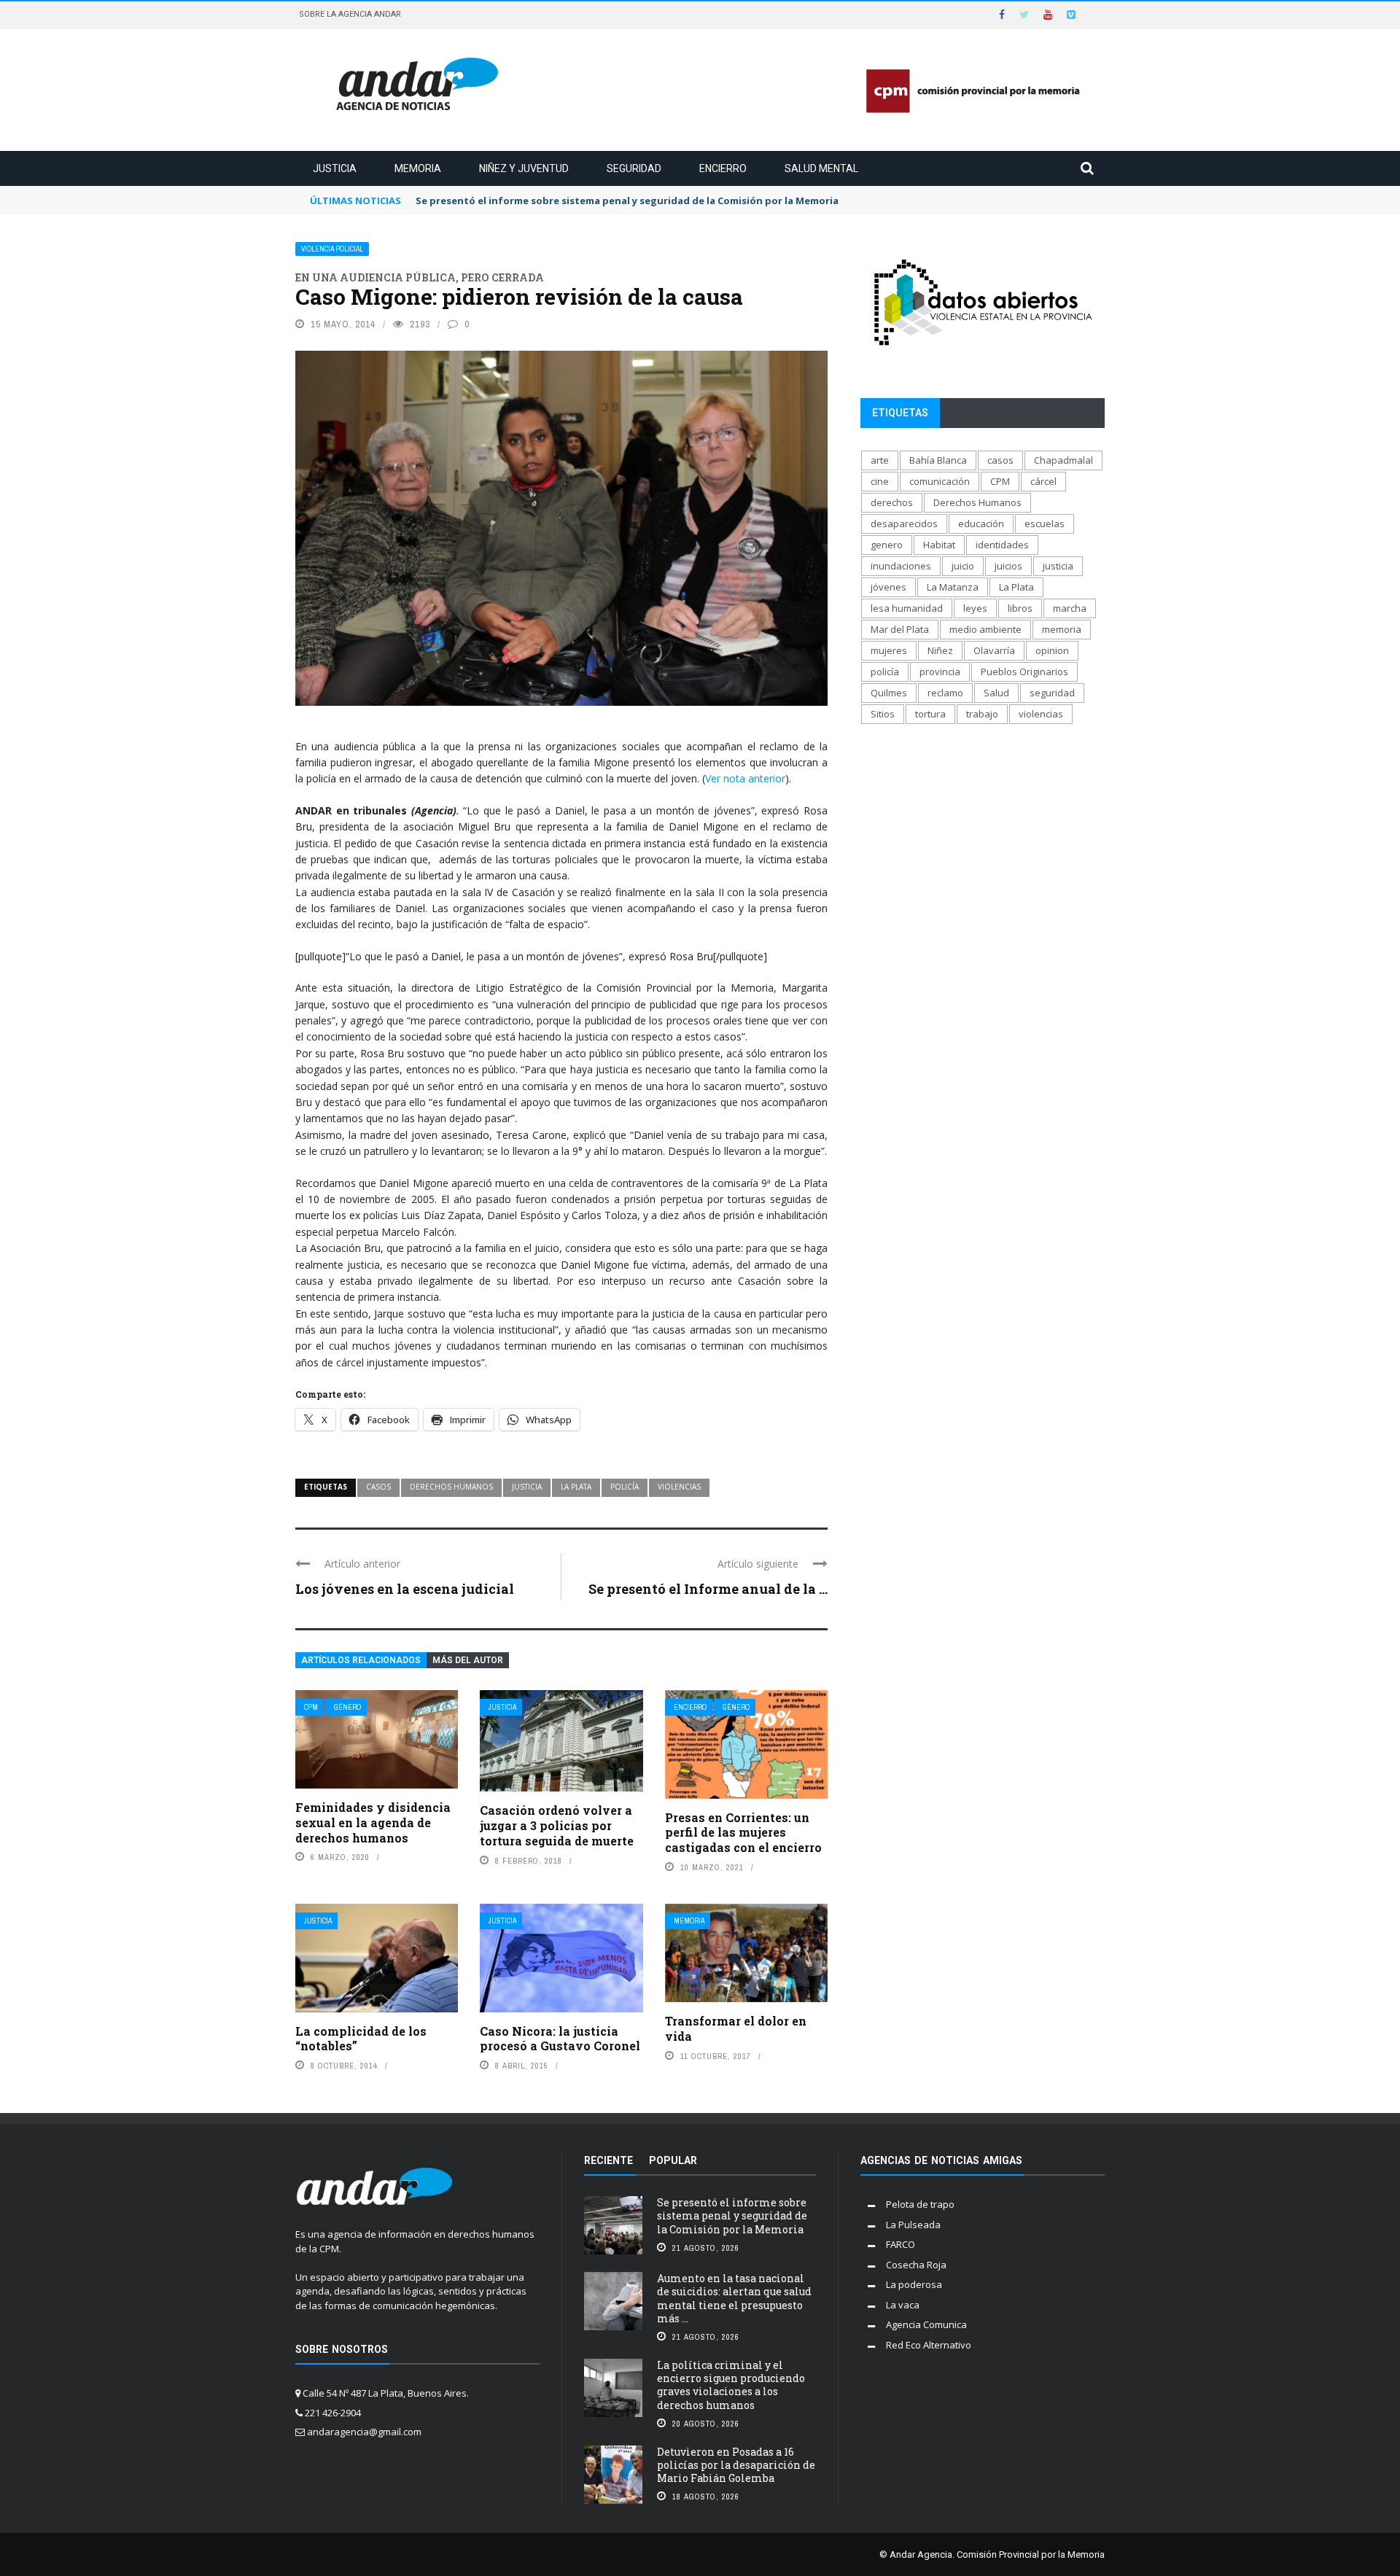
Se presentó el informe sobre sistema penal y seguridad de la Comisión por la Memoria (732, 2215)
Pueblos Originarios (1024, 672)
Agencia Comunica (926, 2324)
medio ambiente (985, 629)
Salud (996, 693)
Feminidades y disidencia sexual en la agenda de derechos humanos (373, 1822)
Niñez (940, 650)
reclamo (945, 693)
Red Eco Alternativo (929, 2345)
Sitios (883, 714)
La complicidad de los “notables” (361, 2039)
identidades (1002, 545)
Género (347, 1707)
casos (378, 1487)
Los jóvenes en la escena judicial (405, 1589)
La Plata (576, 1487)
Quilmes (889, 693)
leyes (975, 608)
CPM (311, 1707)
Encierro (723, 168)
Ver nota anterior (745, 778)
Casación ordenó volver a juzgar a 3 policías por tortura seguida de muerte (557, 1825)
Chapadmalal (1063, 460)
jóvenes (888, 587)
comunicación (940, 481)
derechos (892, 502)
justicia (527, 1487)
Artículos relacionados (361, 1660)
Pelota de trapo (920, 2204)
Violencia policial (332, 249)
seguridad (1052, 693)
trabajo (982, 714)
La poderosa (914, 2284)
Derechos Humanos (451, 1487)
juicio (963, 566)
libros (1020, 608)
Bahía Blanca (938, 460)
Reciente (608, 2160)
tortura (930, 714)
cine (880, 481)
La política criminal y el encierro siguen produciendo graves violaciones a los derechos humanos (731, 2385)
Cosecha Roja (916, 2265)
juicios (1008, 566)
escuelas (1045, 524)
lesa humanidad (907, 608)
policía (625, 1487)
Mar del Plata (900, 629)
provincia (940, 672)
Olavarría (994, 650)
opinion (1052, 650)
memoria (1062, 629)
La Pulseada (913, 2225)
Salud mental (821, 168)
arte (880, 460)
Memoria (418, 168)
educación (981, 524)
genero (887, 545)
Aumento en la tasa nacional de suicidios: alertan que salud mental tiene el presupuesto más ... (734, 2298)
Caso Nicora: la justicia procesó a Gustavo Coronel (560, 2039)
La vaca (903, 2305)
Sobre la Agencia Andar (350, 14)
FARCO (901, 2244)
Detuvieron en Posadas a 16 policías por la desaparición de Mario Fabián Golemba (736, 2465)
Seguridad (634, 168)
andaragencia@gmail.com (364, 2432)
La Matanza (953, 587)
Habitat (939, 545)
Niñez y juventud (524, 168)
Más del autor (468, 1660)
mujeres (889, 650)
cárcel (1043, 481)
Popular (673, 2160)
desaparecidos (904, 524)
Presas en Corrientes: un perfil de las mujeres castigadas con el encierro (743, 1833)
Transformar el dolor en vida (736, 2028)
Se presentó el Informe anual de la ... (708, 1589)
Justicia (335, 168)
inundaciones (901, 566)
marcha (1070, 608)
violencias (679, 1487)
